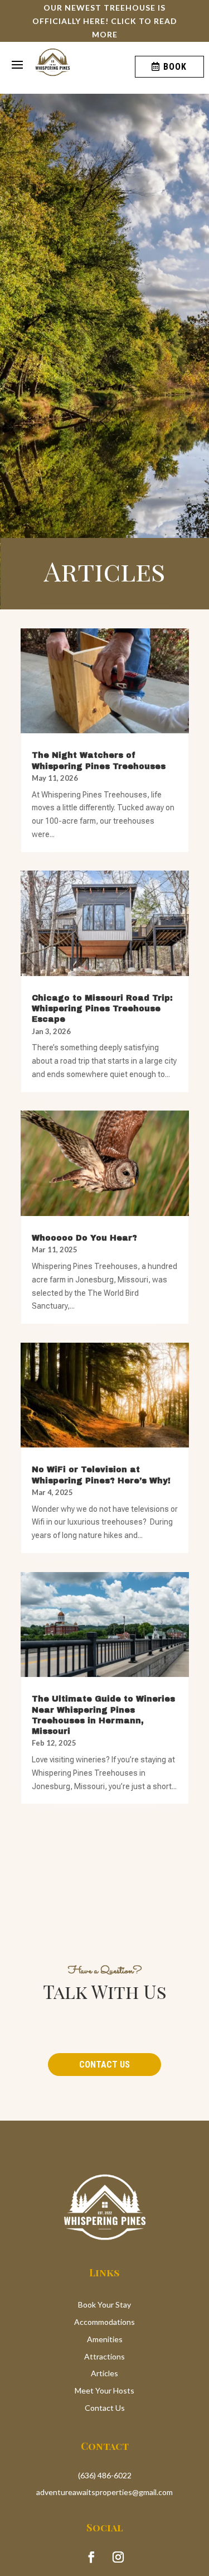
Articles (104, 2373)
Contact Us (104, 2065)
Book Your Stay (104, 2305)
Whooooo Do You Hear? (84, 1238)
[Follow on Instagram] (118, 2557)
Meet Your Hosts (104, 2390)
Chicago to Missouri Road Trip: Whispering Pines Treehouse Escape (102, 1009)
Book (175, 67)
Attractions (104, 2356)
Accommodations (104, 2322)
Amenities (105, 2339)
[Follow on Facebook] (91, 2557)
